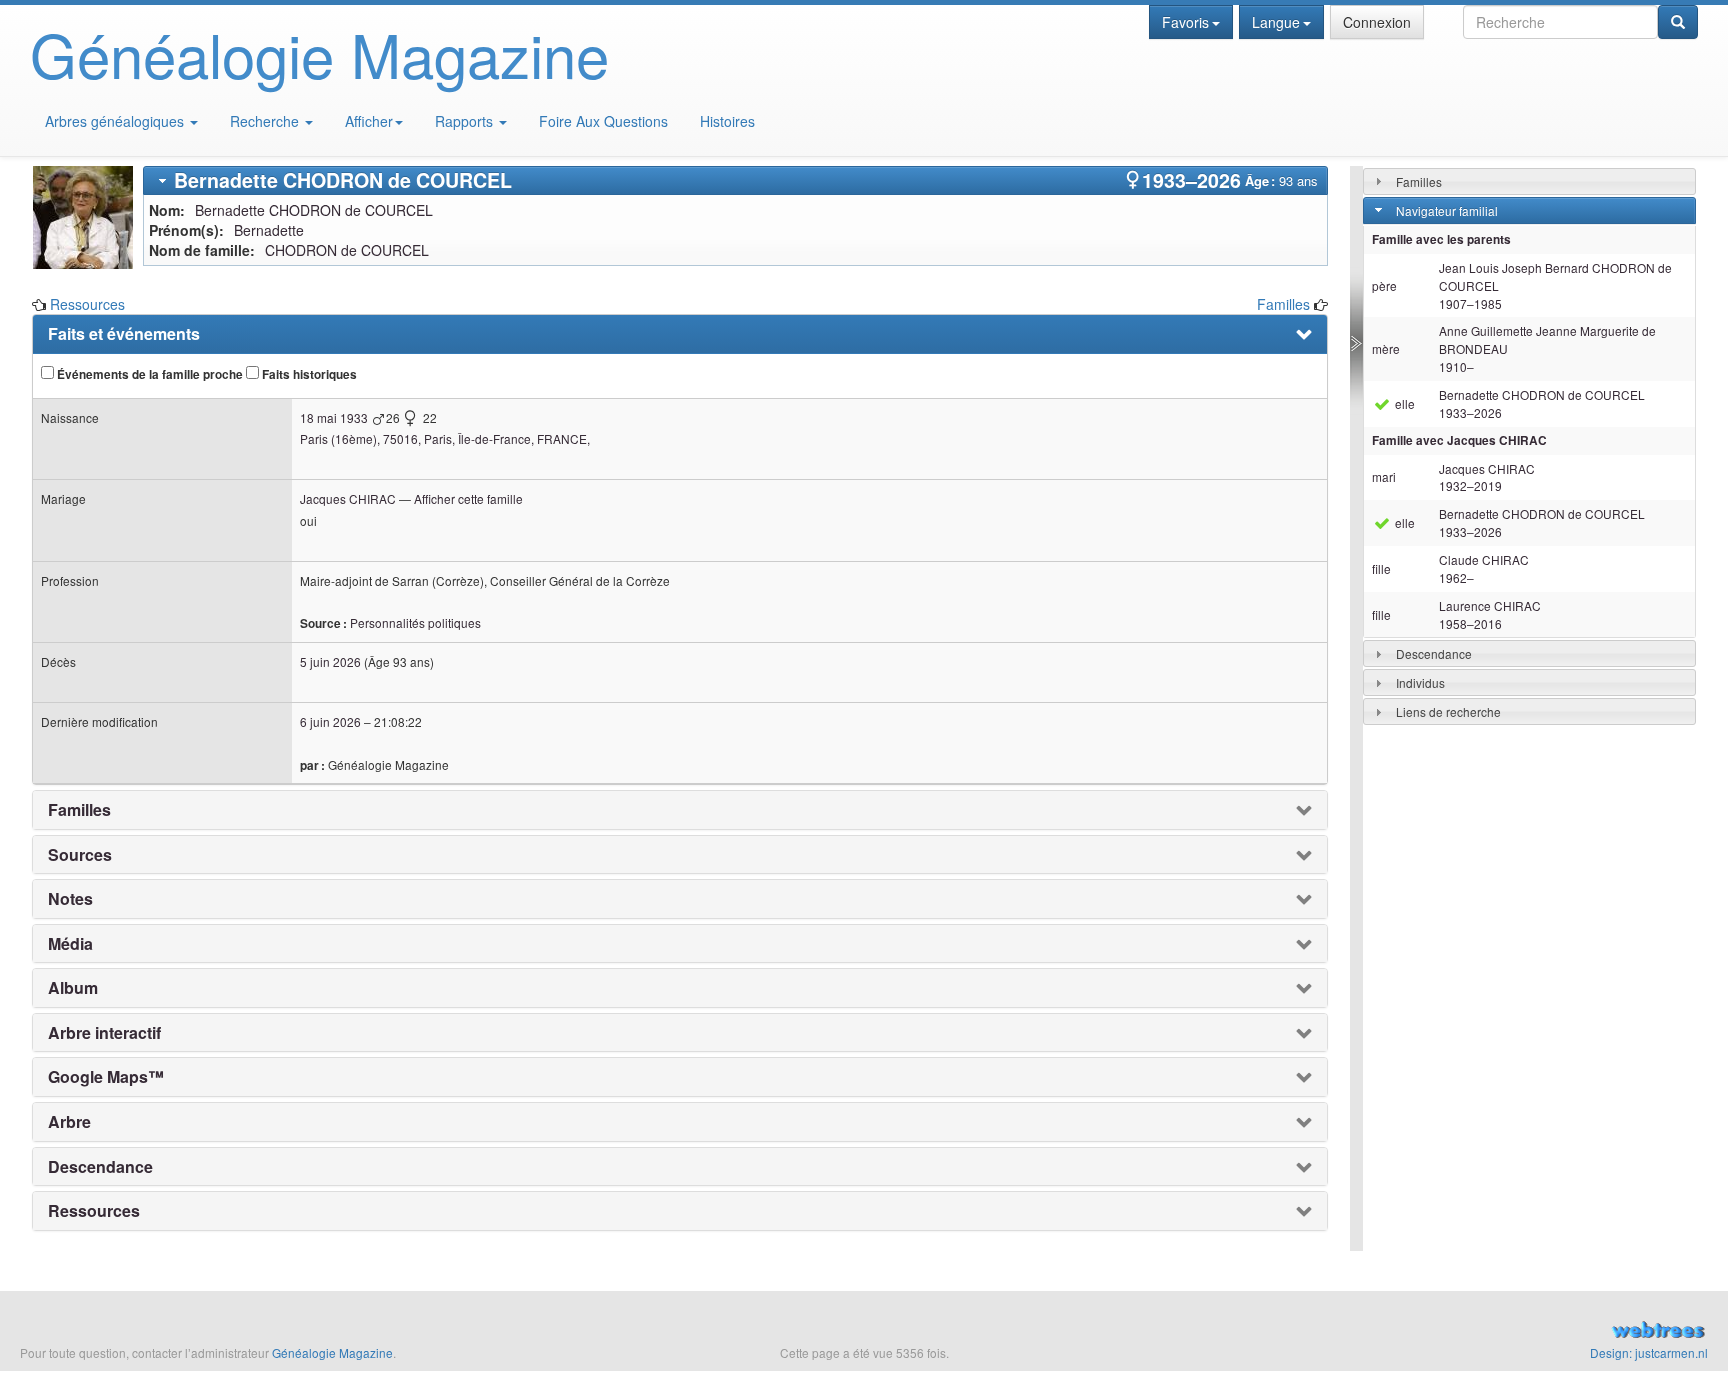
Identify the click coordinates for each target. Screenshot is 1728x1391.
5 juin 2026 (330, 661)
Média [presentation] (70, 944)
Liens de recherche (1448, 711)
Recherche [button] (266, 121)
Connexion (1377, 22)
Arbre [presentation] (69, 1122)
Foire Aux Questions (603, 121)
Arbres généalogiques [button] (116, 121)
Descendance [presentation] (100, 1167)
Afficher (369, 121)
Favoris (1185, 22)
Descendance (1434, 653)
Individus (1420, 682)
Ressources (87, 304)
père (1384, 285)
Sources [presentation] (80, 855)
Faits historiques (308, 374)
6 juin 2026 (330, 721)
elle (1403, 403)
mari (1384, 476)
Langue (1276, 22)
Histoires (727, 121)
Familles (1283, 304)
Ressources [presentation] (94, 1211)
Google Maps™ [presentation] (106, 1077)
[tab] (735, 180)
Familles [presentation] (79, 810)
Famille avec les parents (1441, 239)
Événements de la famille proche (148, 374)
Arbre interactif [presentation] (104, 1033)
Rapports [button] (466, 121)
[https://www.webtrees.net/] (1440, 1332)
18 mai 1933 (334, 417)
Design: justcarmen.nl (1649, 1352)
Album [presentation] (73, 988)
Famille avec (1459, 440)
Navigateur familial (1447, 210)
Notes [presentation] (70, 899)
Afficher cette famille (468, 498)
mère (1386, 348)
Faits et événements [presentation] (124, 334)
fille (1381, 568)
